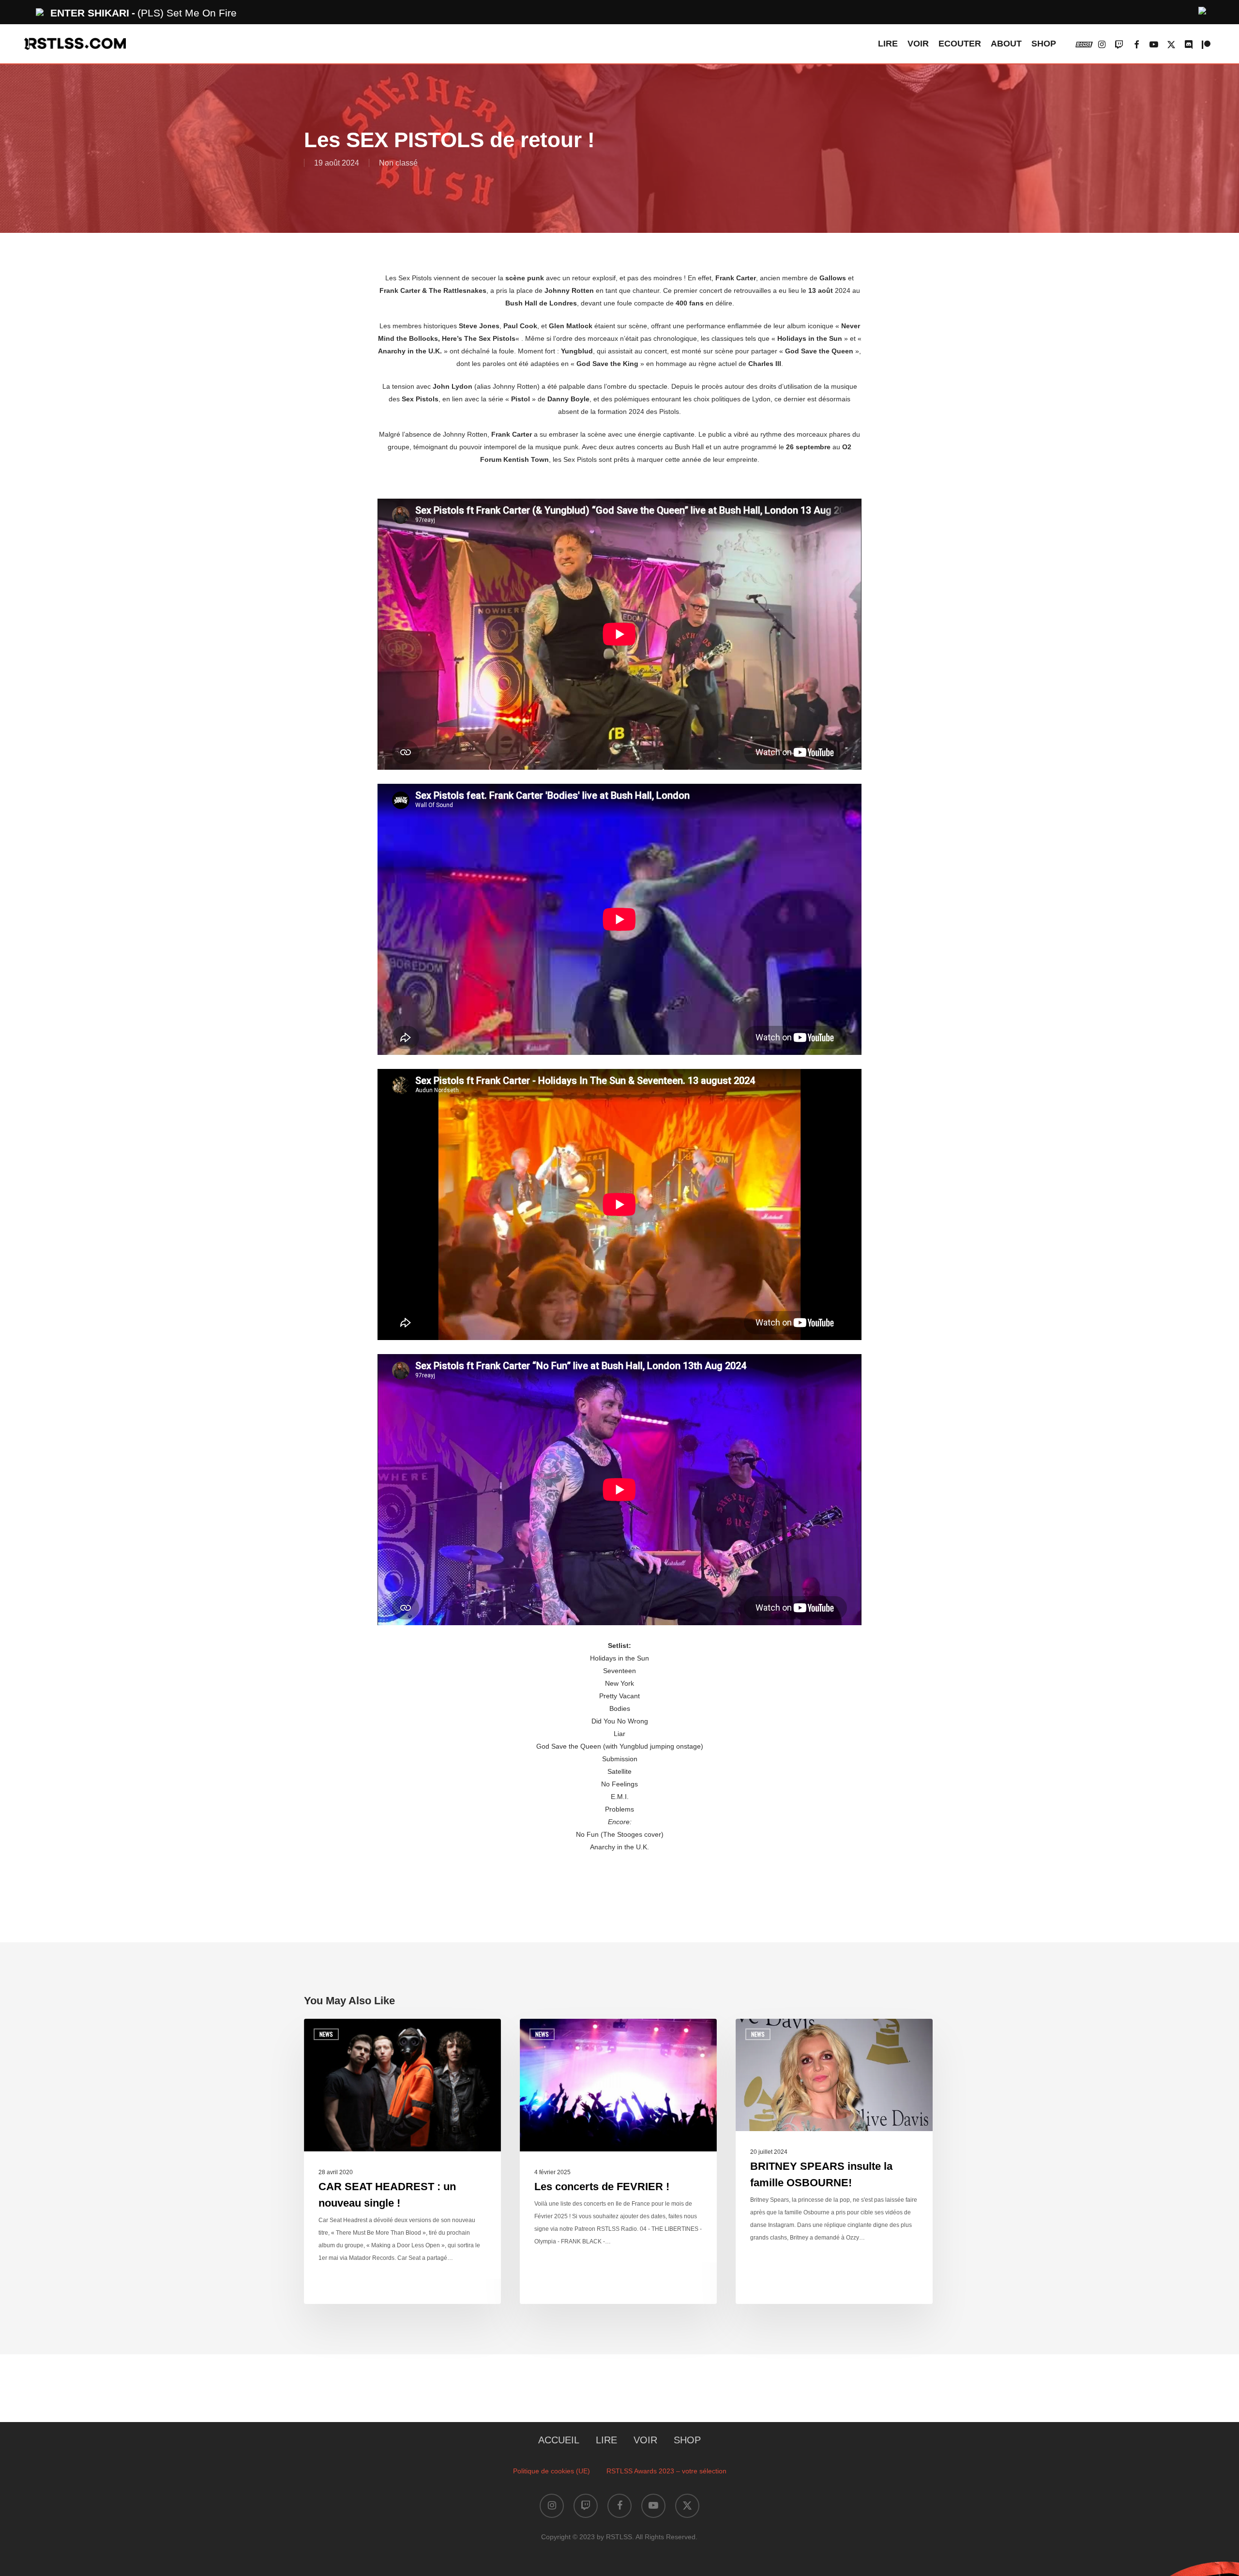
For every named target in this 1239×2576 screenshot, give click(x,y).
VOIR (645, 2440)
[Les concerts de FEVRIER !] (618, 2161)
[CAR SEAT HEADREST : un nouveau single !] (402, 2161)
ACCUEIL (559, 2440)
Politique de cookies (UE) (552, 2471)
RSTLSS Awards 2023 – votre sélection (666, 2471)
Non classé (398, 163)
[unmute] (1203, 9)
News (326, 2034)
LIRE (606, 2440)
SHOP (687, 2440)
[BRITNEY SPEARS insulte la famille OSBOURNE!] (834, 2161)
